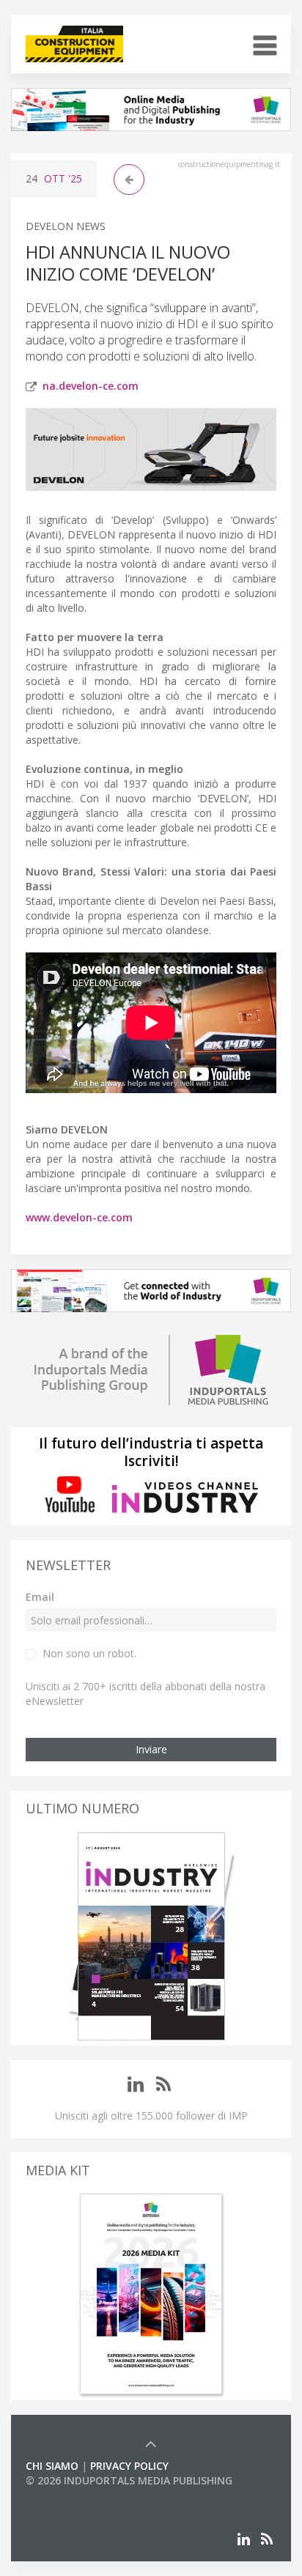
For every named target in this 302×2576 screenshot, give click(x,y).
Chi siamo (52, 2466)
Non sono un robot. (89, 1653)
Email (40, 1597)
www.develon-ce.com (79, 1217)
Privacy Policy (129, 2466)
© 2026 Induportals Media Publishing (129, 2480)
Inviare (151, 1749)
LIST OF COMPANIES (75, 2495)
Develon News (66, 226)
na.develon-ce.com (91, 386)
